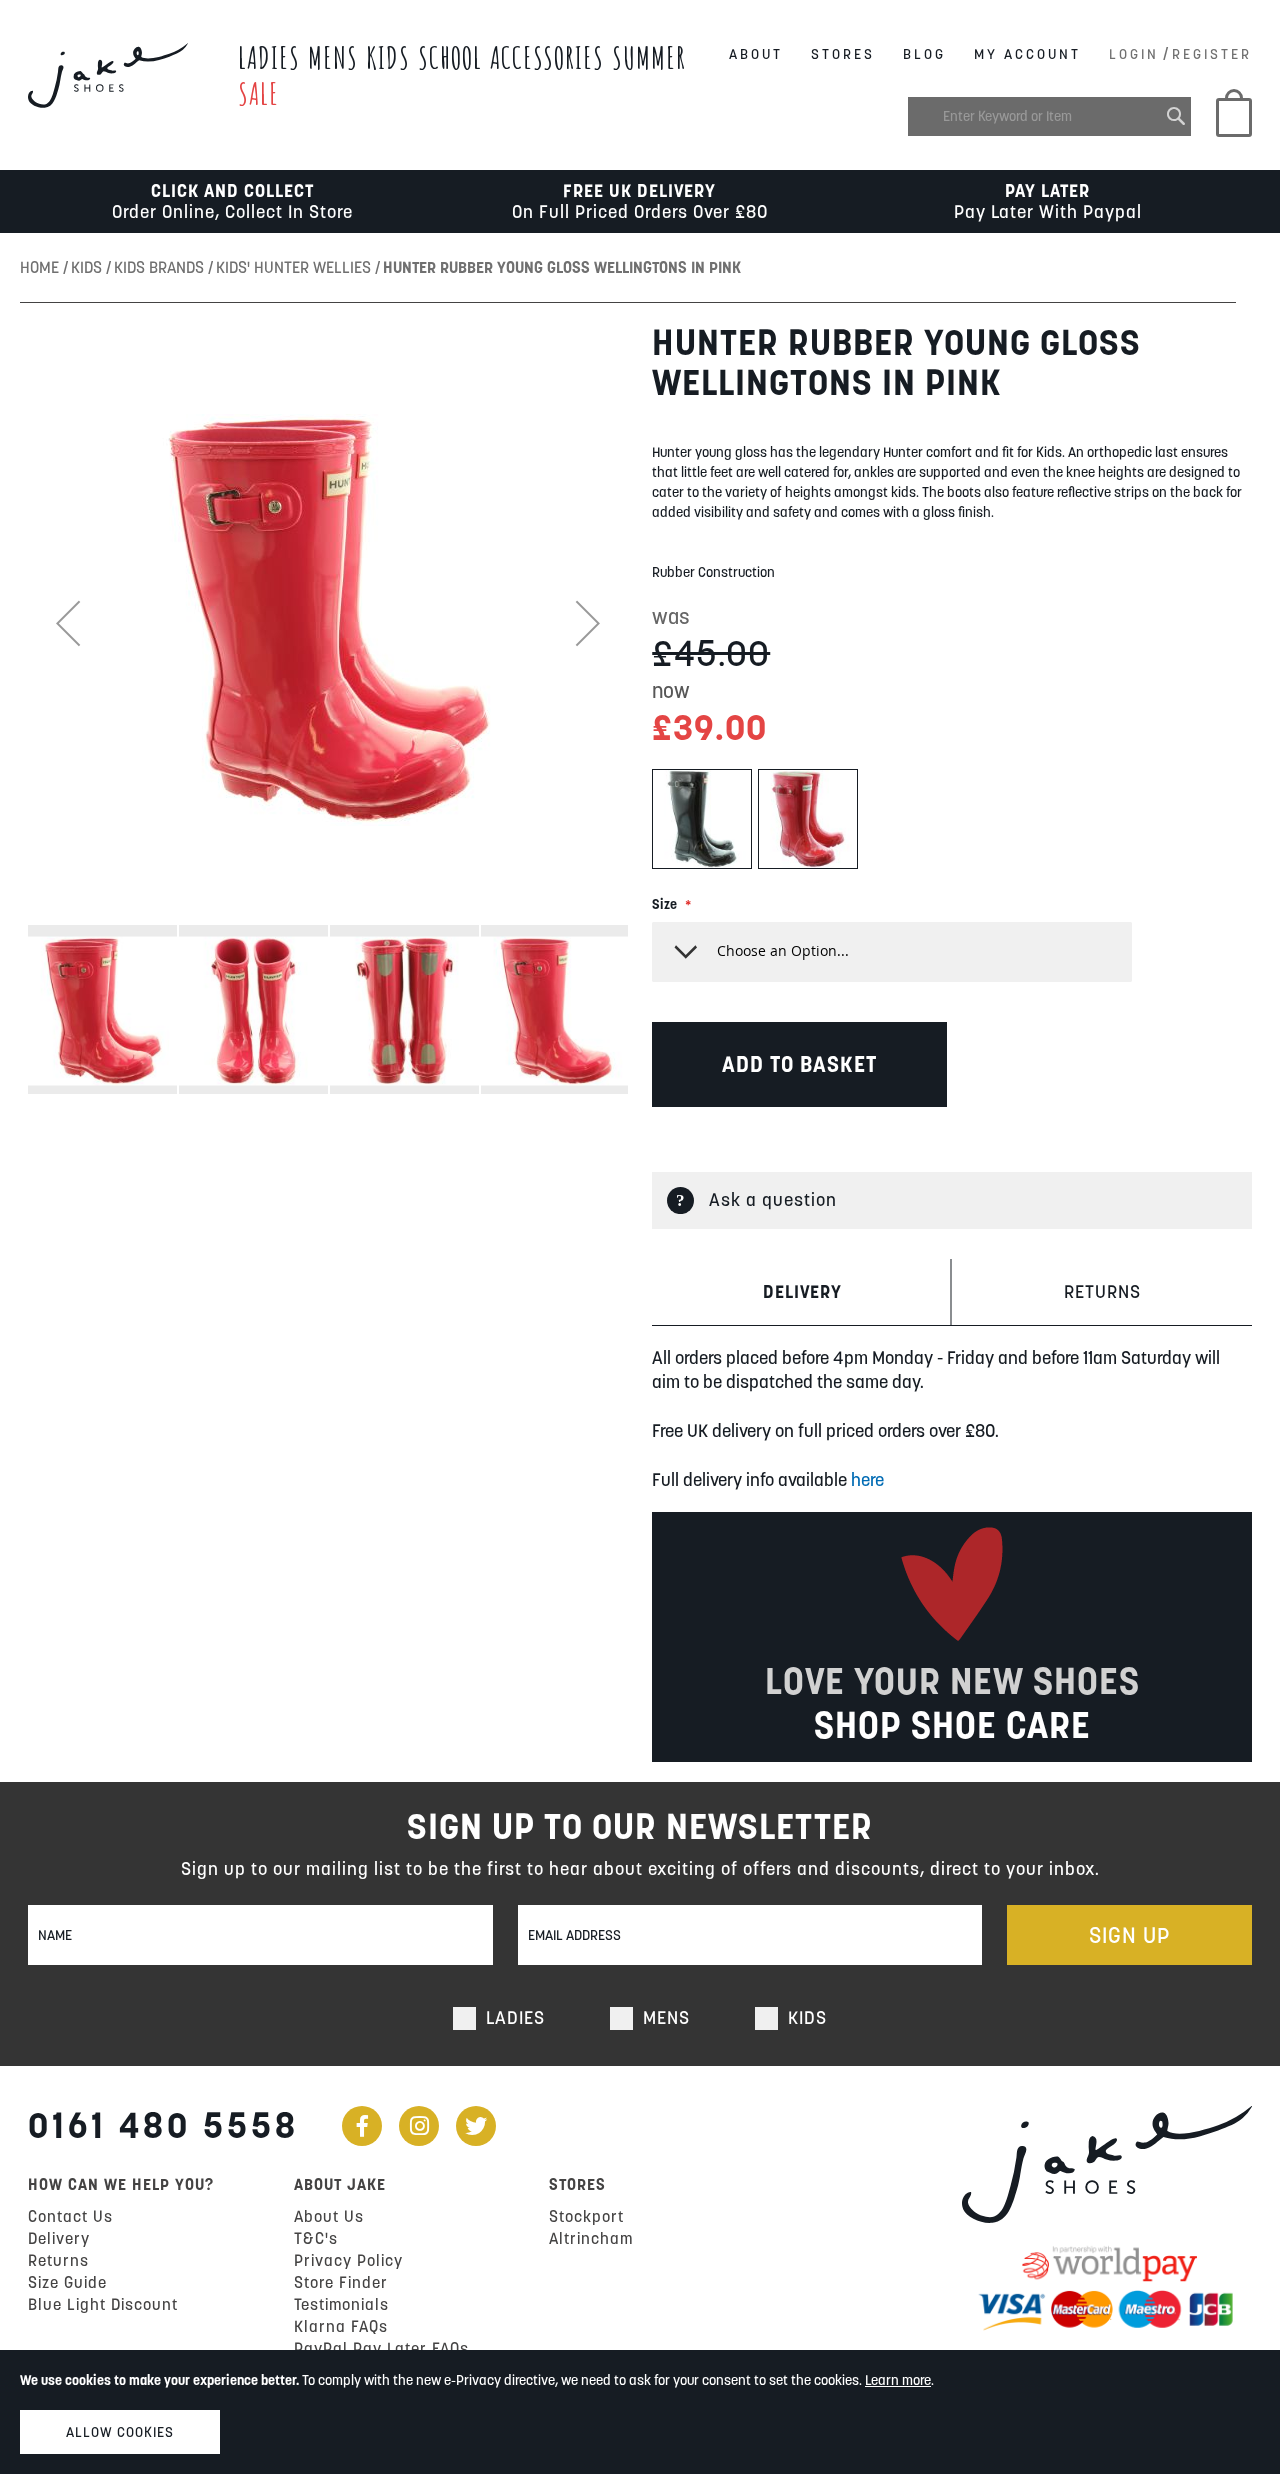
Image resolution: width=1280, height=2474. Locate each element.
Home (41, 267)
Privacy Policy (348, 2260)
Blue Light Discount (103, 2304)
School (450, 57)
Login (1134, 54)
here (867, 1479)
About (756, 54)
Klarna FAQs (341, 2326)
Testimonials (341, 2304)
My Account (1027, 54)
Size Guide (67, 2282)
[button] (68, 623)
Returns (1102, 1291)
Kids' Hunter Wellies (295, 267)
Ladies (269, 57)
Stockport (586, 2216)
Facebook (362, 2126)
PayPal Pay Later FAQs (381, 2348)
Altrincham (591, 2238)
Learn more (898, 2380)
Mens (333, 57)
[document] (640, 2412)
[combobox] (1049, 116)
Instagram (419, 2126)
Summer (649, 57)
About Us (329, 2216)
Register (1212, 54)
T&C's (316, 2238)
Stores (843, 54)
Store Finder (341, 2282)
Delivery (802, 1291)
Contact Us (70, 2216)
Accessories (547, 57)
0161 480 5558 (163, 2125)
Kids (388, 57)
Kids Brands (161, 267)
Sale (258, 93)
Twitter (476, 2126)
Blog (924, 54)
